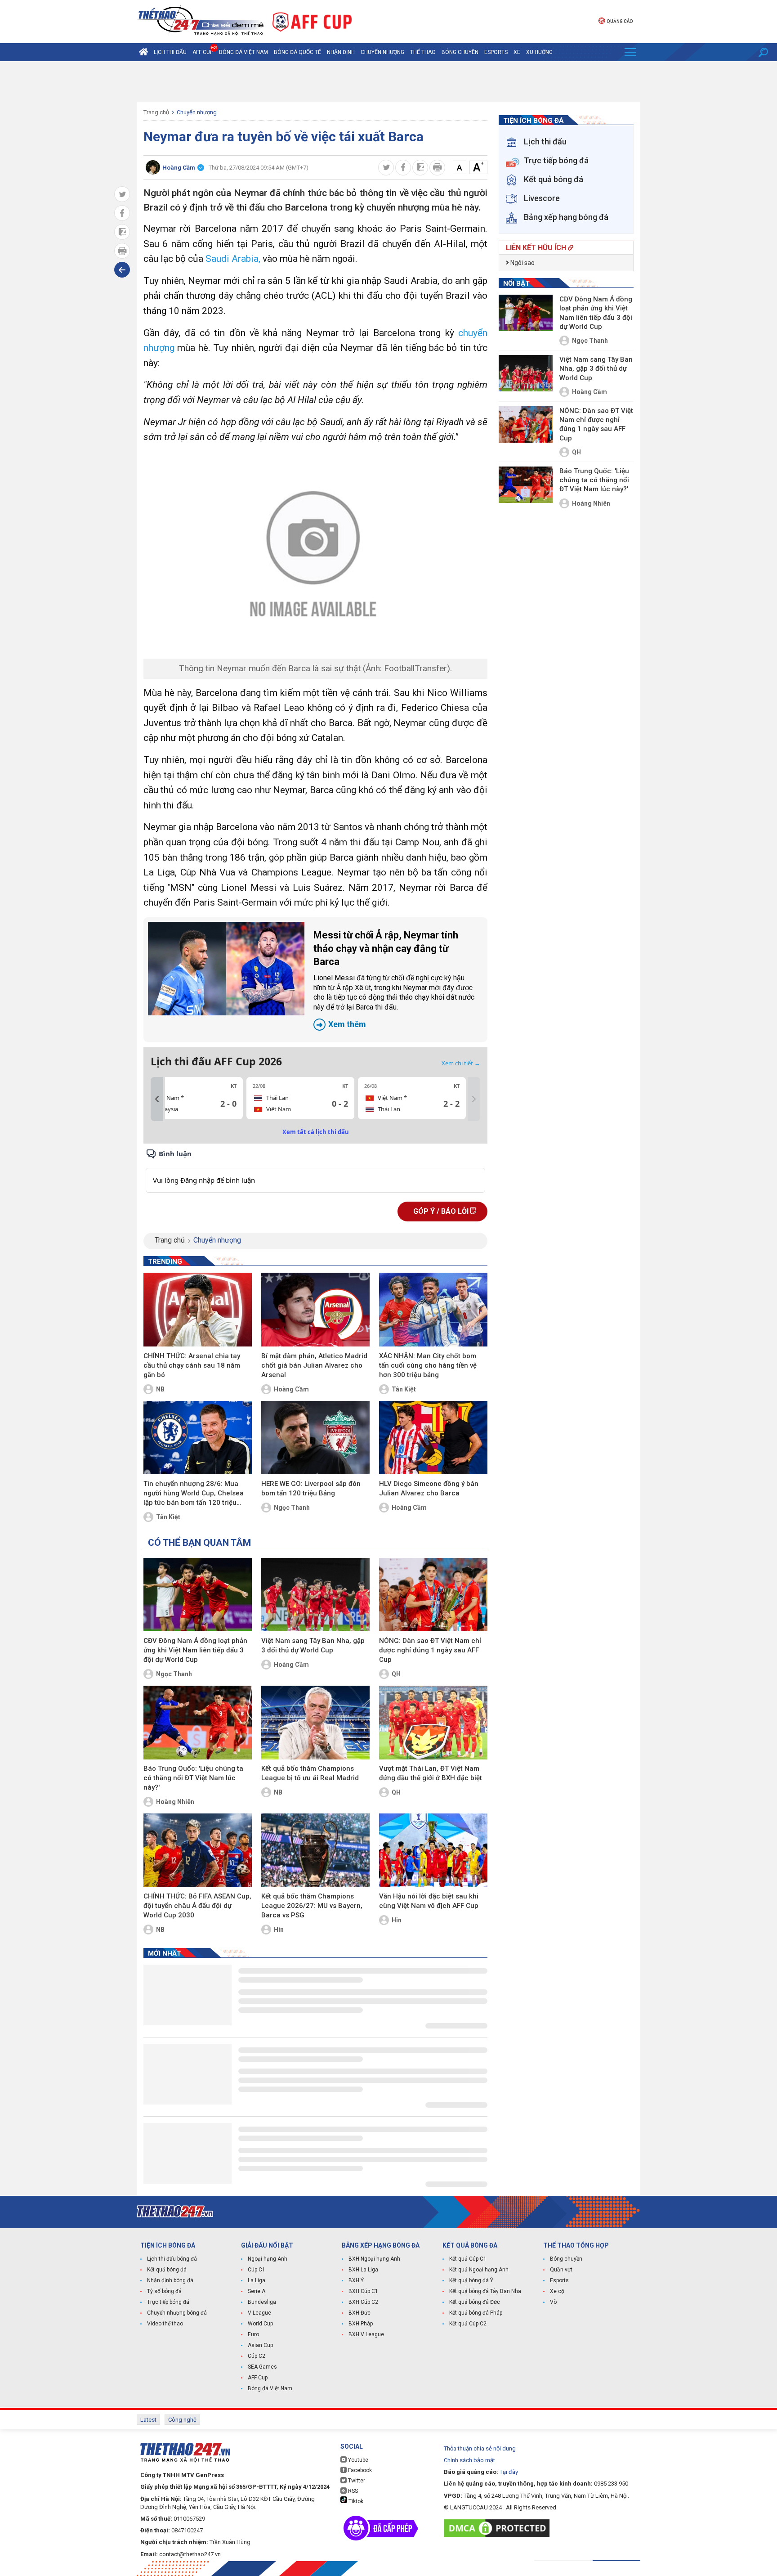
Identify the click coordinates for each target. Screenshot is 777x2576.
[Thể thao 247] (200, 21)
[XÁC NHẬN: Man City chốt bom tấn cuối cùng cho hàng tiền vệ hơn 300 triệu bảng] (433, 1310)
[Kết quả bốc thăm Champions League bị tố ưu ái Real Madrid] (315, 1723)
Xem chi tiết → (461, 1063)
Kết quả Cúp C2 (468, 2324)
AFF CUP (203, 52)
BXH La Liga (363, 2270)
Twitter (356, 2481)
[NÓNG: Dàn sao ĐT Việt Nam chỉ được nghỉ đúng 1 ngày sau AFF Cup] (433, 1595)
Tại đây (509, 2472)
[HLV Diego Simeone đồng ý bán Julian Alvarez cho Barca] (433, 1438)
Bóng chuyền (460, 52)
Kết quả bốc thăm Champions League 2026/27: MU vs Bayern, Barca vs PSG (312, 1906)
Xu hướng (539, 52)
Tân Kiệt (404, 1389)
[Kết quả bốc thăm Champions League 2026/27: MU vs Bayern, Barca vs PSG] (315, 1850)
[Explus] (315, 1170)
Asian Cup (260, 2345)
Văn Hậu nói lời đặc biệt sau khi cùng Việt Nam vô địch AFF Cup (429, 1901)
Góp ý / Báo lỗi (442, 1211)
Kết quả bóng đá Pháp (476, 2313)
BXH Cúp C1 (363, 2291)
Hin (279, 1930)
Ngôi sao (522, 263)
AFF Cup (258, 2378)
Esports (496, 52)
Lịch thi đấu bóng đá (172, 2259)
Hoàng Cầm (291, 1389)
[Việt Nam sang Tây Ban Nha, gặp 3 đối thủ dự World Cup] (315, 1595)
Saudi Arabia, (234, 259)
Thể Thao (423, 52)
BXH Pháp (361, 2324)
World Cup (260, 2324)
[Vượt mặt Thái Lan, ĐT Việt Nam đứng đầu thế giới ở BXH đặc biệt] (433, 1723)
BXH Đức (359, 2313)
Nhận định (341, 52)
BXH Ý (356, 2280)
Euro (253, 2334)
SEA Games (262, 2367)
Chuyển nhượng (382, 52)
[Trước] (157, 1099)
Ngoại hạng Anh (268, 2259)
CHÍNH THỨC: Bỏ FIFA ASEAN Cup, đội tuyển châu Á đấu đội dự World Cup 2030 (197, 1906)
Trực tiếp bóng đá (168, 2302)
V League (259, 2313)
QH (396, 1674)
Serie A (257, 2291)
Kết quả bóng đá (167, 2270)
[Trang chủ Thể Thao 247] (143, 52)
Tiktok (355, 2501)
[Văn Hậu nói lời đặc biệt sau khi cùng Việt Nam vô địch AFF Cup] (433, 1850)
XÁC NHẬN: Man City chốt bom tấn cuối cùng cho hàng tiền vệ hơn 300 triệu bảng (428, 1365)
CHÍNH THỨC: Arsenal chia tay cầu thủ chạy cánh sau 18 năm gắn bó (192, 1365)
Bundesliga (262, 2302)
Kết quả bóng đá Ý (471, 2280)
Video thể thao (165, 2324)
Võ (553, 2302)
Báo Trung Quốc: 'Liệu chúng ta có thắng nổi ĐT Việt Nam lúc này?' (193, 1778)
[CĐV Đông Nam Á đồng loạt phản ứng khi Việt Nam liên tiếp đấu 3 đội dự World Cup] (198, 1595)
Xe (517, 52)
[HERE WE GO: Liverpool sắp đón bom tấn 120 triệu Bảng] (315, 1438)
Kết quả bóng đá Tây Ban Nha (485, 2291)
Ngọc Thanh (292, 1508)
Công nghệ (182, 2420)
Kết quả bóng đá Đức (475, 2302)
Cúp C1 (257, 2270)
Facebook (359, 2470)
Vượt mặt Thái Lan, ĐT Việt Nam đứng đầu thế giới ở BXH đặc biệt (431, 1773)
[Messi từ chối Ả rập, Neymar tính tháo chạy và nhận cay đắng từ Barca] (226, 969)
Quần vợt (561, 2270)
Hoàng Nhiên (175, 1802)
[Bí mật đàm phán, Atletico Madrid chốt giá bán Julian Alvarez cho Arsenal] (315, 1310)
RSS (352, 2491)
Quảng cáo (620, 21)
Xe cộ (557, 2291)
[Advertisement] (388, 81)
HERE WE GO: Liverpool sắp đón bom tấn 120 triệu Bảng (311, 1488)
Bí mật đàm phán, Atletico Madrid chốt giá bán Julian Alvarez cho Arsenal (314, 1365)
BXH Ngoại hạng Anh (374, 2259)
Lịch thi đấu (170, 52)
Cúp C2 (257, 2356)
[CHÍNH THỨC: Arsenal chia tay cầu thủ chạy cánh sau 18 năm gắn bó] (198, 1310)
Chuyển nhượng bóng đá (177, 2313)
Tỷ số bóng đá (164, 2291)
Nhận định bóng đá (170, 2280)
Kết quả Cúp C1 (468, 2259)
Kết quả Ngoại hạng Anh (479, 2270)
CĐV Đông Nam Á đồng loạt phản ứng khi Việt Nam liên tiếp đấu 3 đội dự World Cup (195, 1650)
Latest (148, 2420)
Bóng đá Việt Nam (243, 52)
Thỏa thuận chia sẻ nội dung (480, 2448)
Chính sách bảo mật (469, 2460)
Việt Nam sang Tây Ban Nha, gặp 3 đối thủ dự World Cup (313, 1645)
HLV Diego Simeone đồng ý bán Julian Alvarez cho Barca (429, 1488)
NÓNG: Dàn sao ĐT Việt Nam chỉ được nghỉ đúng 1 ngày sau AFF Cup (430, 1650)
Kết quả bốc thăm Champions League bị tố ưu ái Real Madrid (310, 1773)
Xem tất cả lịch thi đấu (316, 1132)
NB (160, 1389)
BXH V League (366, 2334)
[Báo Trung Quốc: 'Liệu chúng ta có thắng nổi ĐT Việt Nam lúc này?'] (198, 1723)
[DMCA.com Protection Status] (499, 2528)
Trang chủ (156, 112)
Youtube (357, 2460)
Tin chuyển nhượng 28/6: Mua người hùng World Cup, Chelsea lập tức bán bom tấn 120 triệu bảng (194, 1494)
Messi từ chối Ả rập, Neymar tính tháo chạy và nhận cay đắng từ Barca (394, 979)
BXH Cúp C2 (363, 2302)
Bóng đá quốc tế (297, 52)
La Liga (257, 2280)
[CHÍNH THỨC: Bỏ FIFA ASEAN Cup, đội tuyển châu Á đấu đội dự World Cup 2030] (198, 1850)
